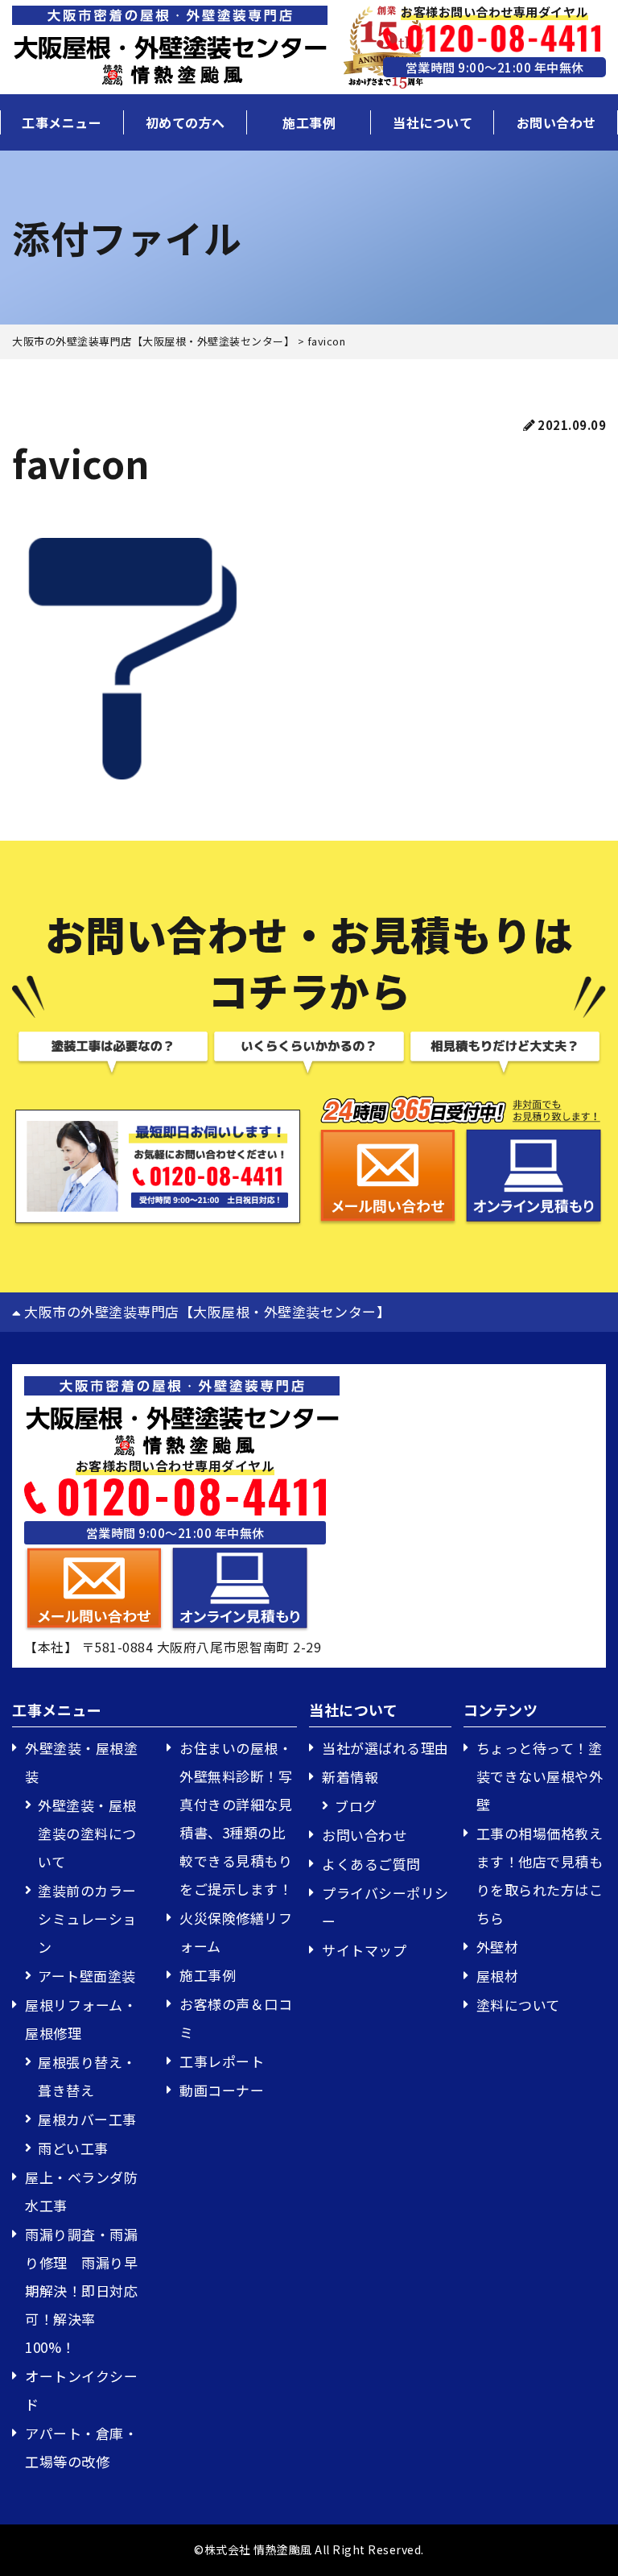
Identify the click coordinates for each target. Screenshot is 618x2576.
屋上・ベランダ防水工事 (81, 2191)
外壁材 (498, 1947)
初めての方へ (185, 122)
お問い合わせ (556, 122)
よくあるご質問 (371, 1864)
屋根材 (498, 1976)
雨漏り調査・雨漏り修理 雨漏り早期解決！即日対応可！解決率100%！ (81, 2291)
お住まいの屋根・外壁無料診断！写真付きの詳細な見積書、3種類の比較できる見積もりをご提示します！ (236, 1818)
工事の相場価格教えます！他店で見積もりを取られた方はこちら (540, 1875)
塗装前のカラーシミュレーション (87, 1919)
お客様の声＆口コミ (236, 2018)
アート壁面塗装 (87, 1976)
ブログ (356, 1806)
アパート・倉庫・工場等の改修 (81, 2447)
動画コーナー (222, 2090)
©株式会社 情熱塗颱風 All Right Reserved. (309, 2549)
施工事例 (309, 122)
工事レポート (222, 2061)
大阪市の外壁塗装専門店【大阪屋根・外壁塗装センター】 (206, 1311)
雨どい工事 (73, 2148)
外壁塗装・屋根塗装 (81, 1762)
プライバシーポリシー (385, 1907)
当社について (433, 122)
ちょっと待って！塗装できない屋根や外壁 (540, 1776)
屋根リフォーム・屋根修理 (81, 2019)
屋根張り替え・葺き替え (87, 2076)
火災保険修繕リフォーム (236, 1932)
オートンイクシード (81, 2390)
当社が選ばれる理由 (385, 1748)
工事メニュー (62, 122)
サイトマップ (364, 1950)
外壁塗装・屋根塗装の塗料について (87, 1833)
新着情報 (350, 1777)
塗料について (518, 2005)
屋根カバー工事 (87, 2119)
